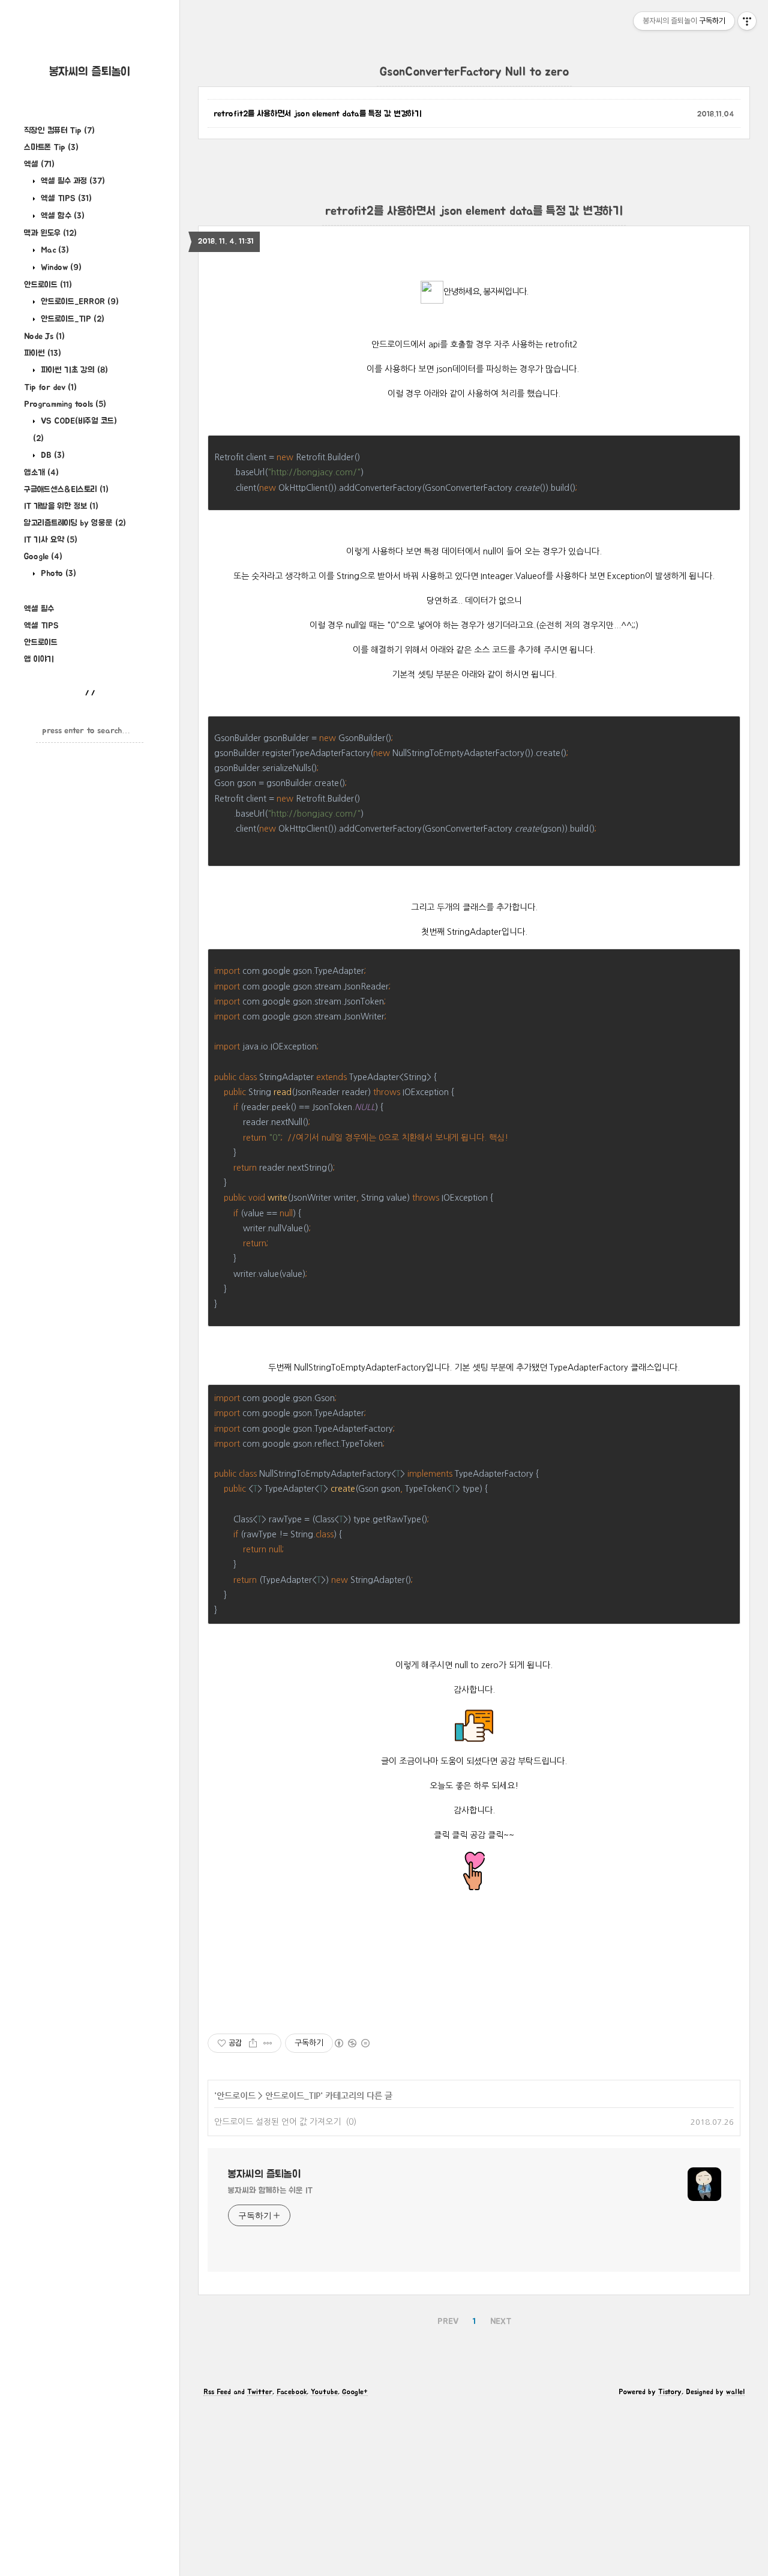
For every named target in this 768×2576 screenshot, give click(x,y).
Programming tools (65, 404)
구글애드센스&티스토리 (66, 490)
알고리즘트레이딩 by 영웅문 (75, 523)
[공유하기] (253, 2043)
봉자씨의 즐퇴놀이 (90, 72)
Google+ (355, 2392)
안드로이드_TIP (71, 319)
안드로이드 (48, 285)
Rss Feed (217, 2392)
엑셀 (39, 164)
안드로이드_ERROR (79, 302)
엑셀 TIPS (65, 199)
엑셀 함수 (61, 216)
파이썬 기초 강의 (73, 370)
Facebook (292, 2392)
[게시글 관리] (268, 2043)
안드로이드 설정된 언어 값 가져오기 (277, 2122)
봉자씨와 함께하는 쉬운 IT (270, 2191)
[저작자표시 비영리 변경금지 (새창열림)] (352, 2043)
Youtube (324, 2392)
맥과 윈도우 (50, 233)
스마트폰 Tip (51, 148)
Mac (54, 250)
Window (60, 268)
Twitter (260, 2392)
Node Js (44, 337)
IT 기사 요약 (51, 540)
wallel (735, 2392)
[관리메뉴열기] (747, 21)
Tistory (670, 2392)
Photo (57, 574)
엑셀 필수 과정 (72, 181)
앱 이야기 (39, 659)
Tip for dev (50, 388)
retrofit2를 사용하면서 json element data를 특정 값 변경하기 (318, 114)
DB (52, 455)
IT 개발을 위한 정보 (61, 506)
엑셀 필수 (39, 609)
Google (43, 557)
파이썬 (43, 353)
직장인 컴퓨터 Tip (59, 131)
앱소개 (41, 473)
